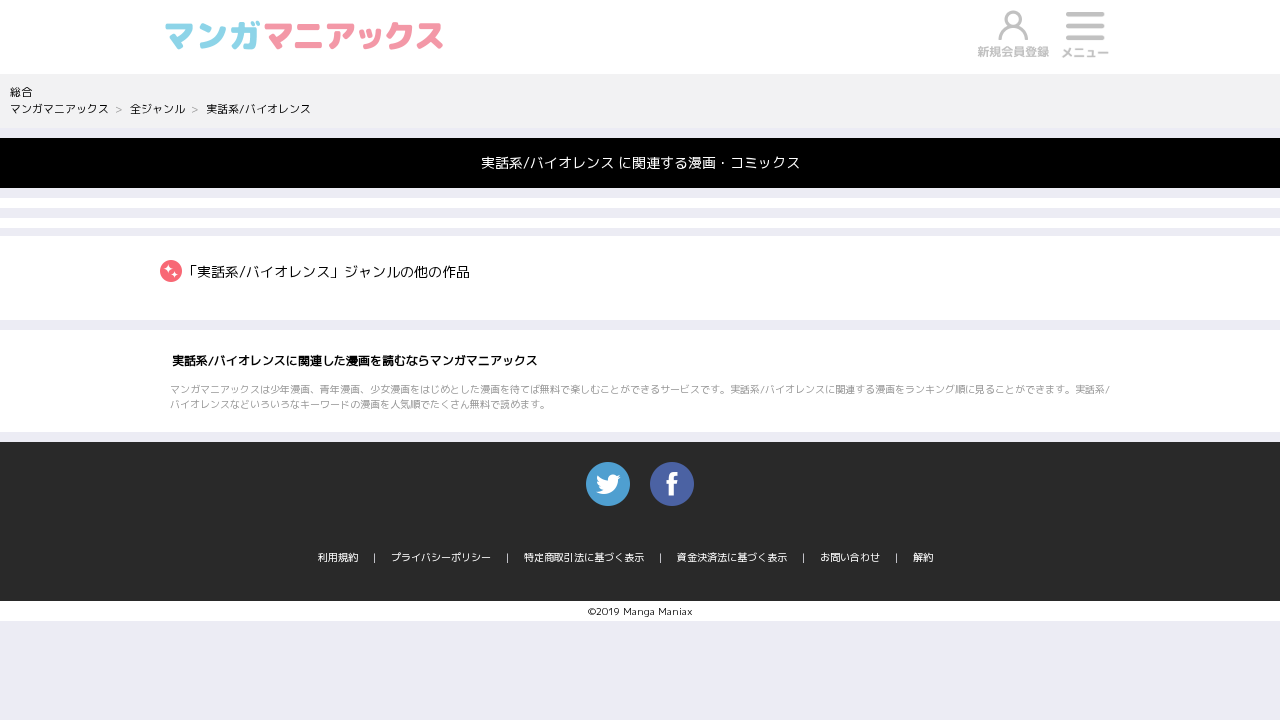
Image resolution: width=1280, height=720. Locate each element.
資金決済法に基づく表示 (732, 557)
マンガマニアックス (59, 109)
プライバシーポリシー (441, 557)
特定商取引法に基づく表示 (584, 557)
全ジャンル (157, 109)
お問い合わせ (850, 557)
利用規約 (338, 557)
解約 (923, 557)
